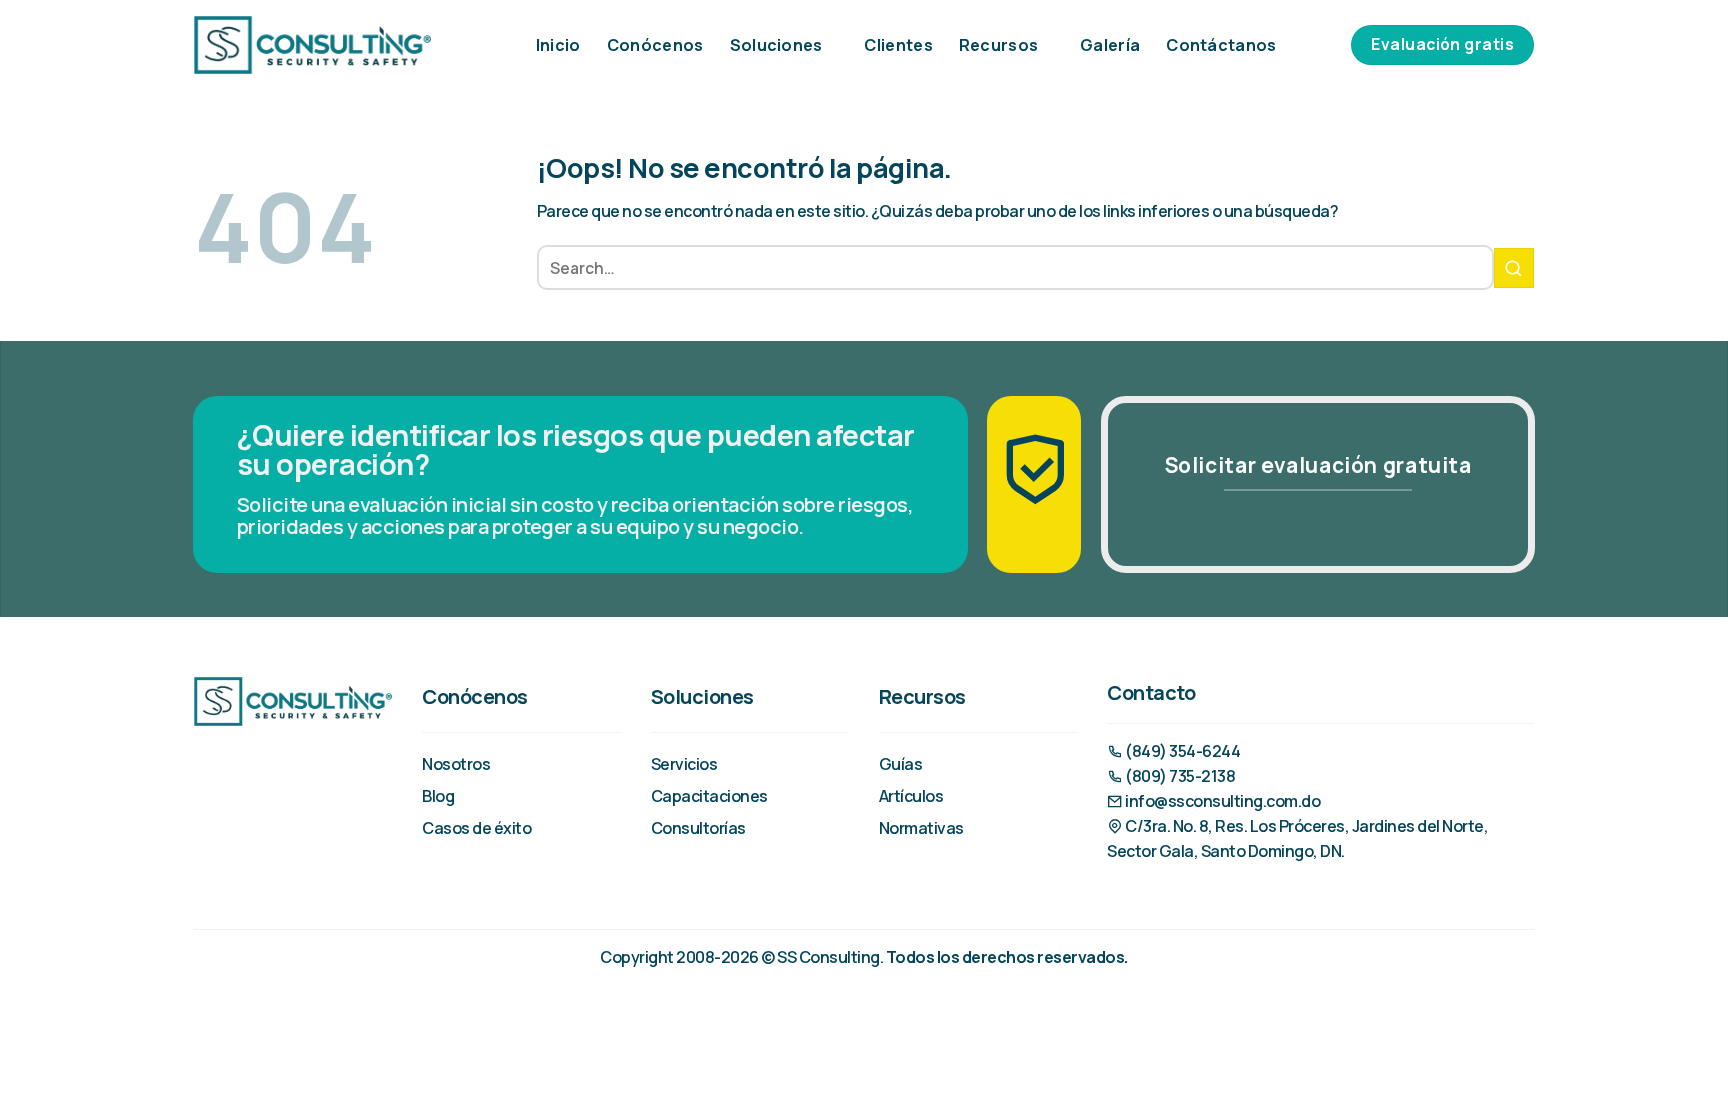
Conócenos (655, 45)
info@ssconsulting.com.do (1221, 801)
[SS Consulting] (312, 45)
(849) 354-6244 (1181, 751)
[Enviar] (1514, 268)
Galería (1110, 45)
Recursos (999, 45)
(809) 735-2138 (1179, 776)
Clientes (898, 45)
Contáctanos (1221, 45)
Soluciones (776, 45)
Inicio (558, 45)
